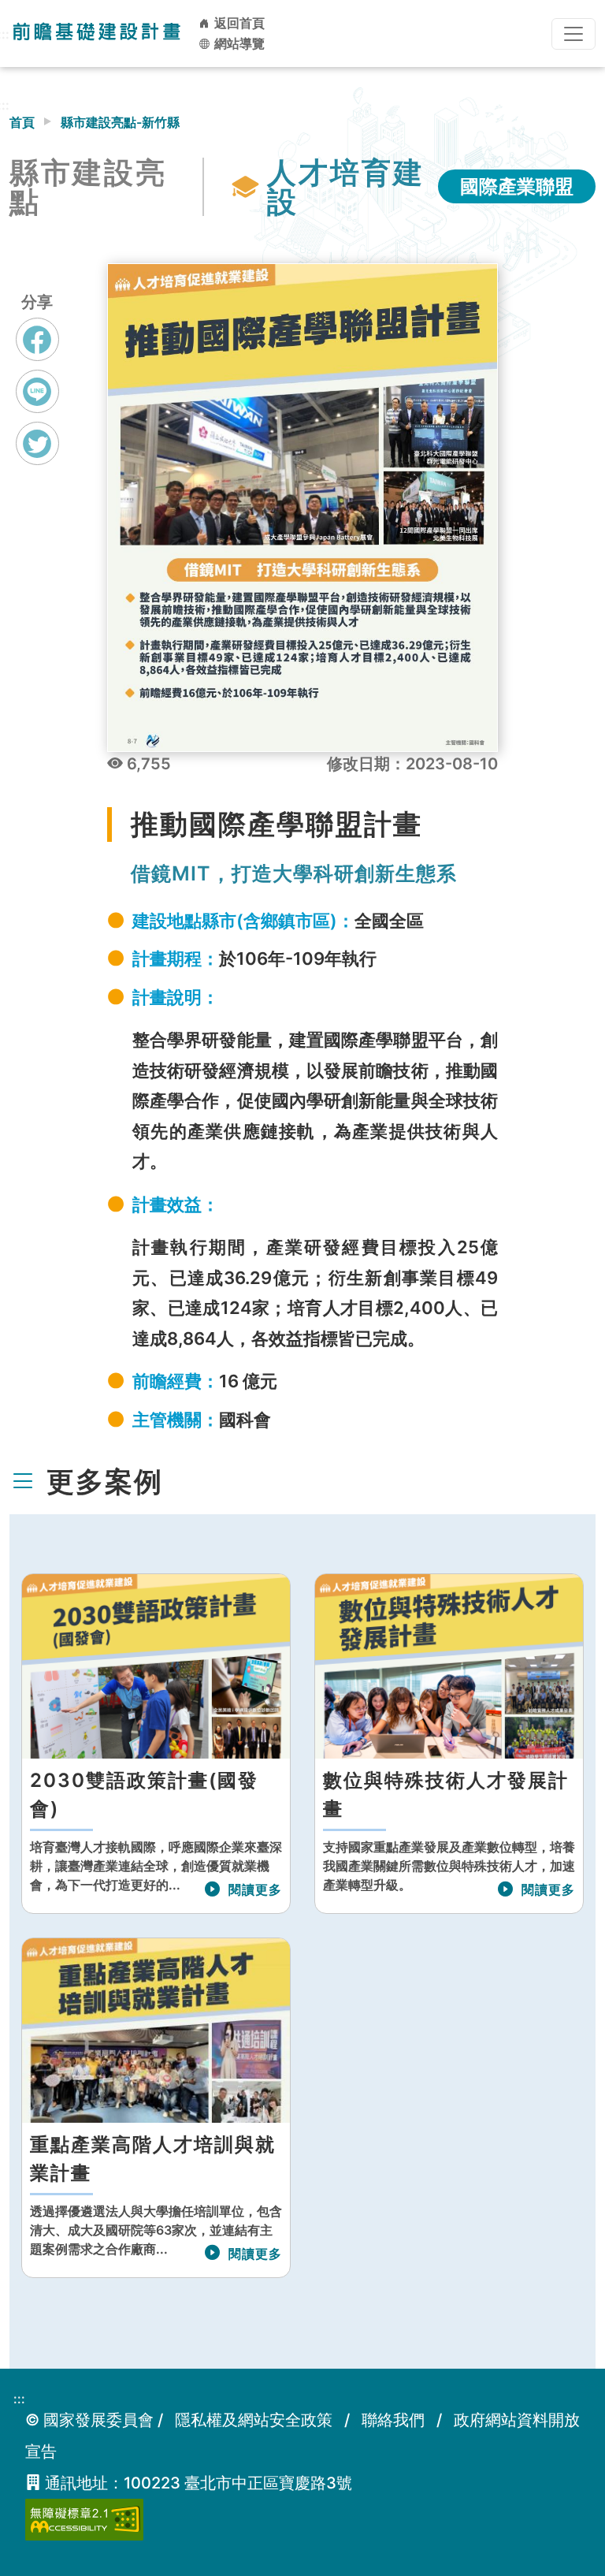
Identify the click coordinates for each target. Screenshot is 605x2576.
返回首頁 (238, 23)
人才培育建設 (346, 187)
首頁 (22, 122)
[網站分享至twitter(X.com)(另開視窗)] (37, 458)
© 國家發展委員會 (89, 2420)
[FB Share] (37, 339)
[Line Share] (37, 391)
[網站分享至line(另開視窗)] (37, 406)
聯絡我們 (393, 2420)
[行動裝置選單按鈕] (573, 34)
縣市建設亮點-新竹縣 (120, 122)
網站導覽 (238, 43)
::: (19, 2399)
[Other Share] (37, 443)
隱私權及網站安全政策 (254, 2420)
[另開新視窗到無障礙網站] (84, 2518)
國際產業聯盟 (517, 186)
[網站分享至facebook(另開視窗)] (37, 354)
